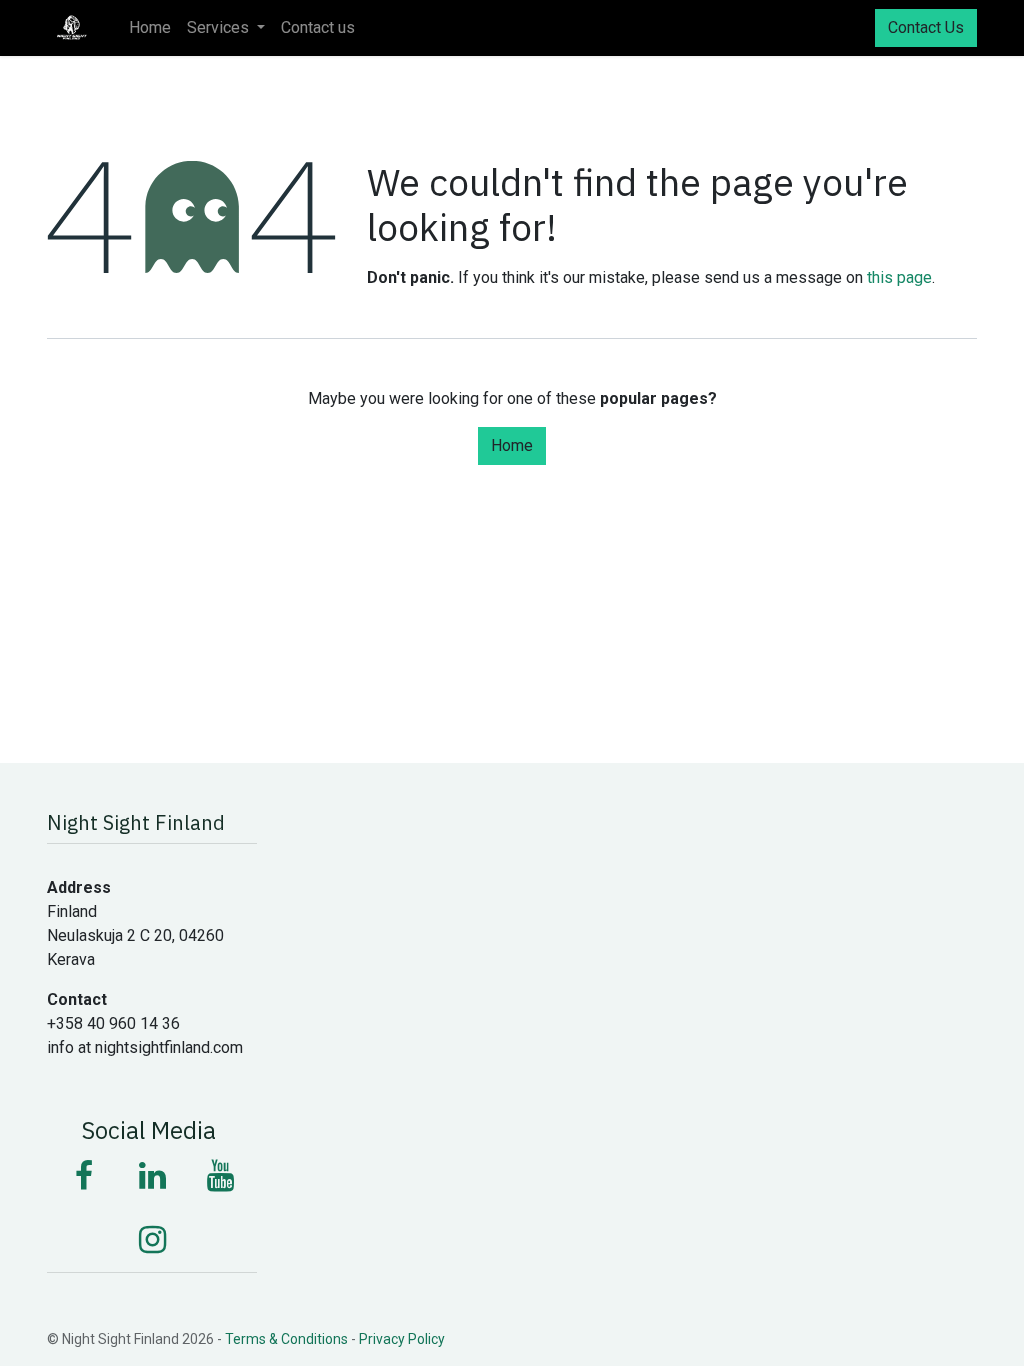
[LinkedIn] (152, 1176)
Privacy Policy (402, 1339)
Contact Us (926, 27)
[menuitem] (150, 28)
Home (512, 445)
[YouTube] (220, 1176)
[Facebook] (84, 1176)
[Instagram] (152, 1240)
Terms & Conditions (286, 1339)
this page (899, 277)
